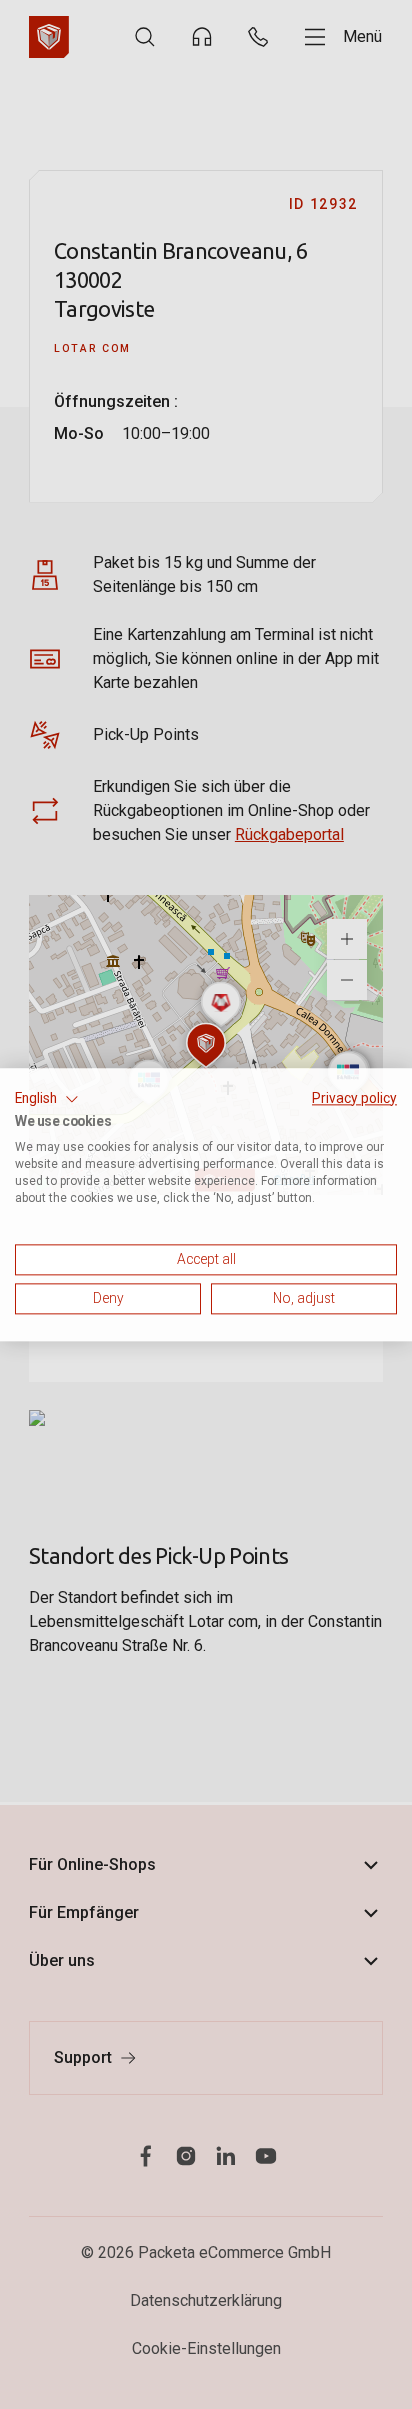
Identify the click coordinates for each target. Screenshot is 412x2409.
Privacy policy (354, 1098)
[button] (47, 1099)
